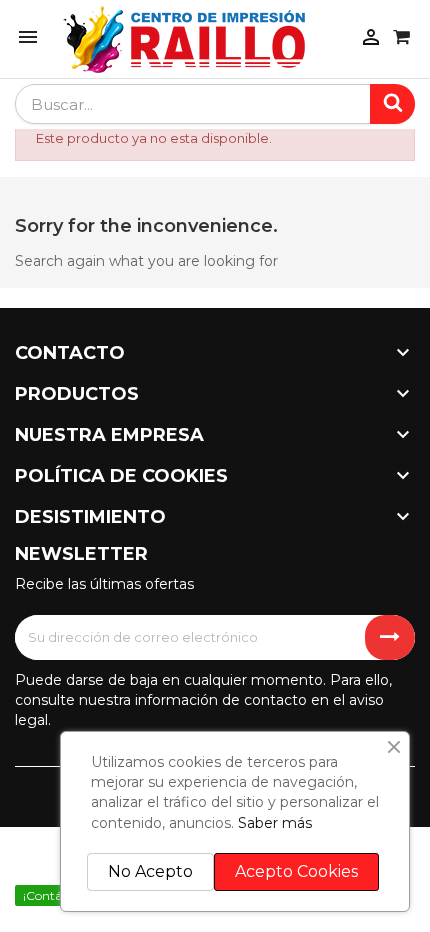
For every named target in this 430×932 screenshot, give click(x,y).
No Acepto (150, 871)
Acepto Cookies (296, 871)
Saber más (275, 823)
